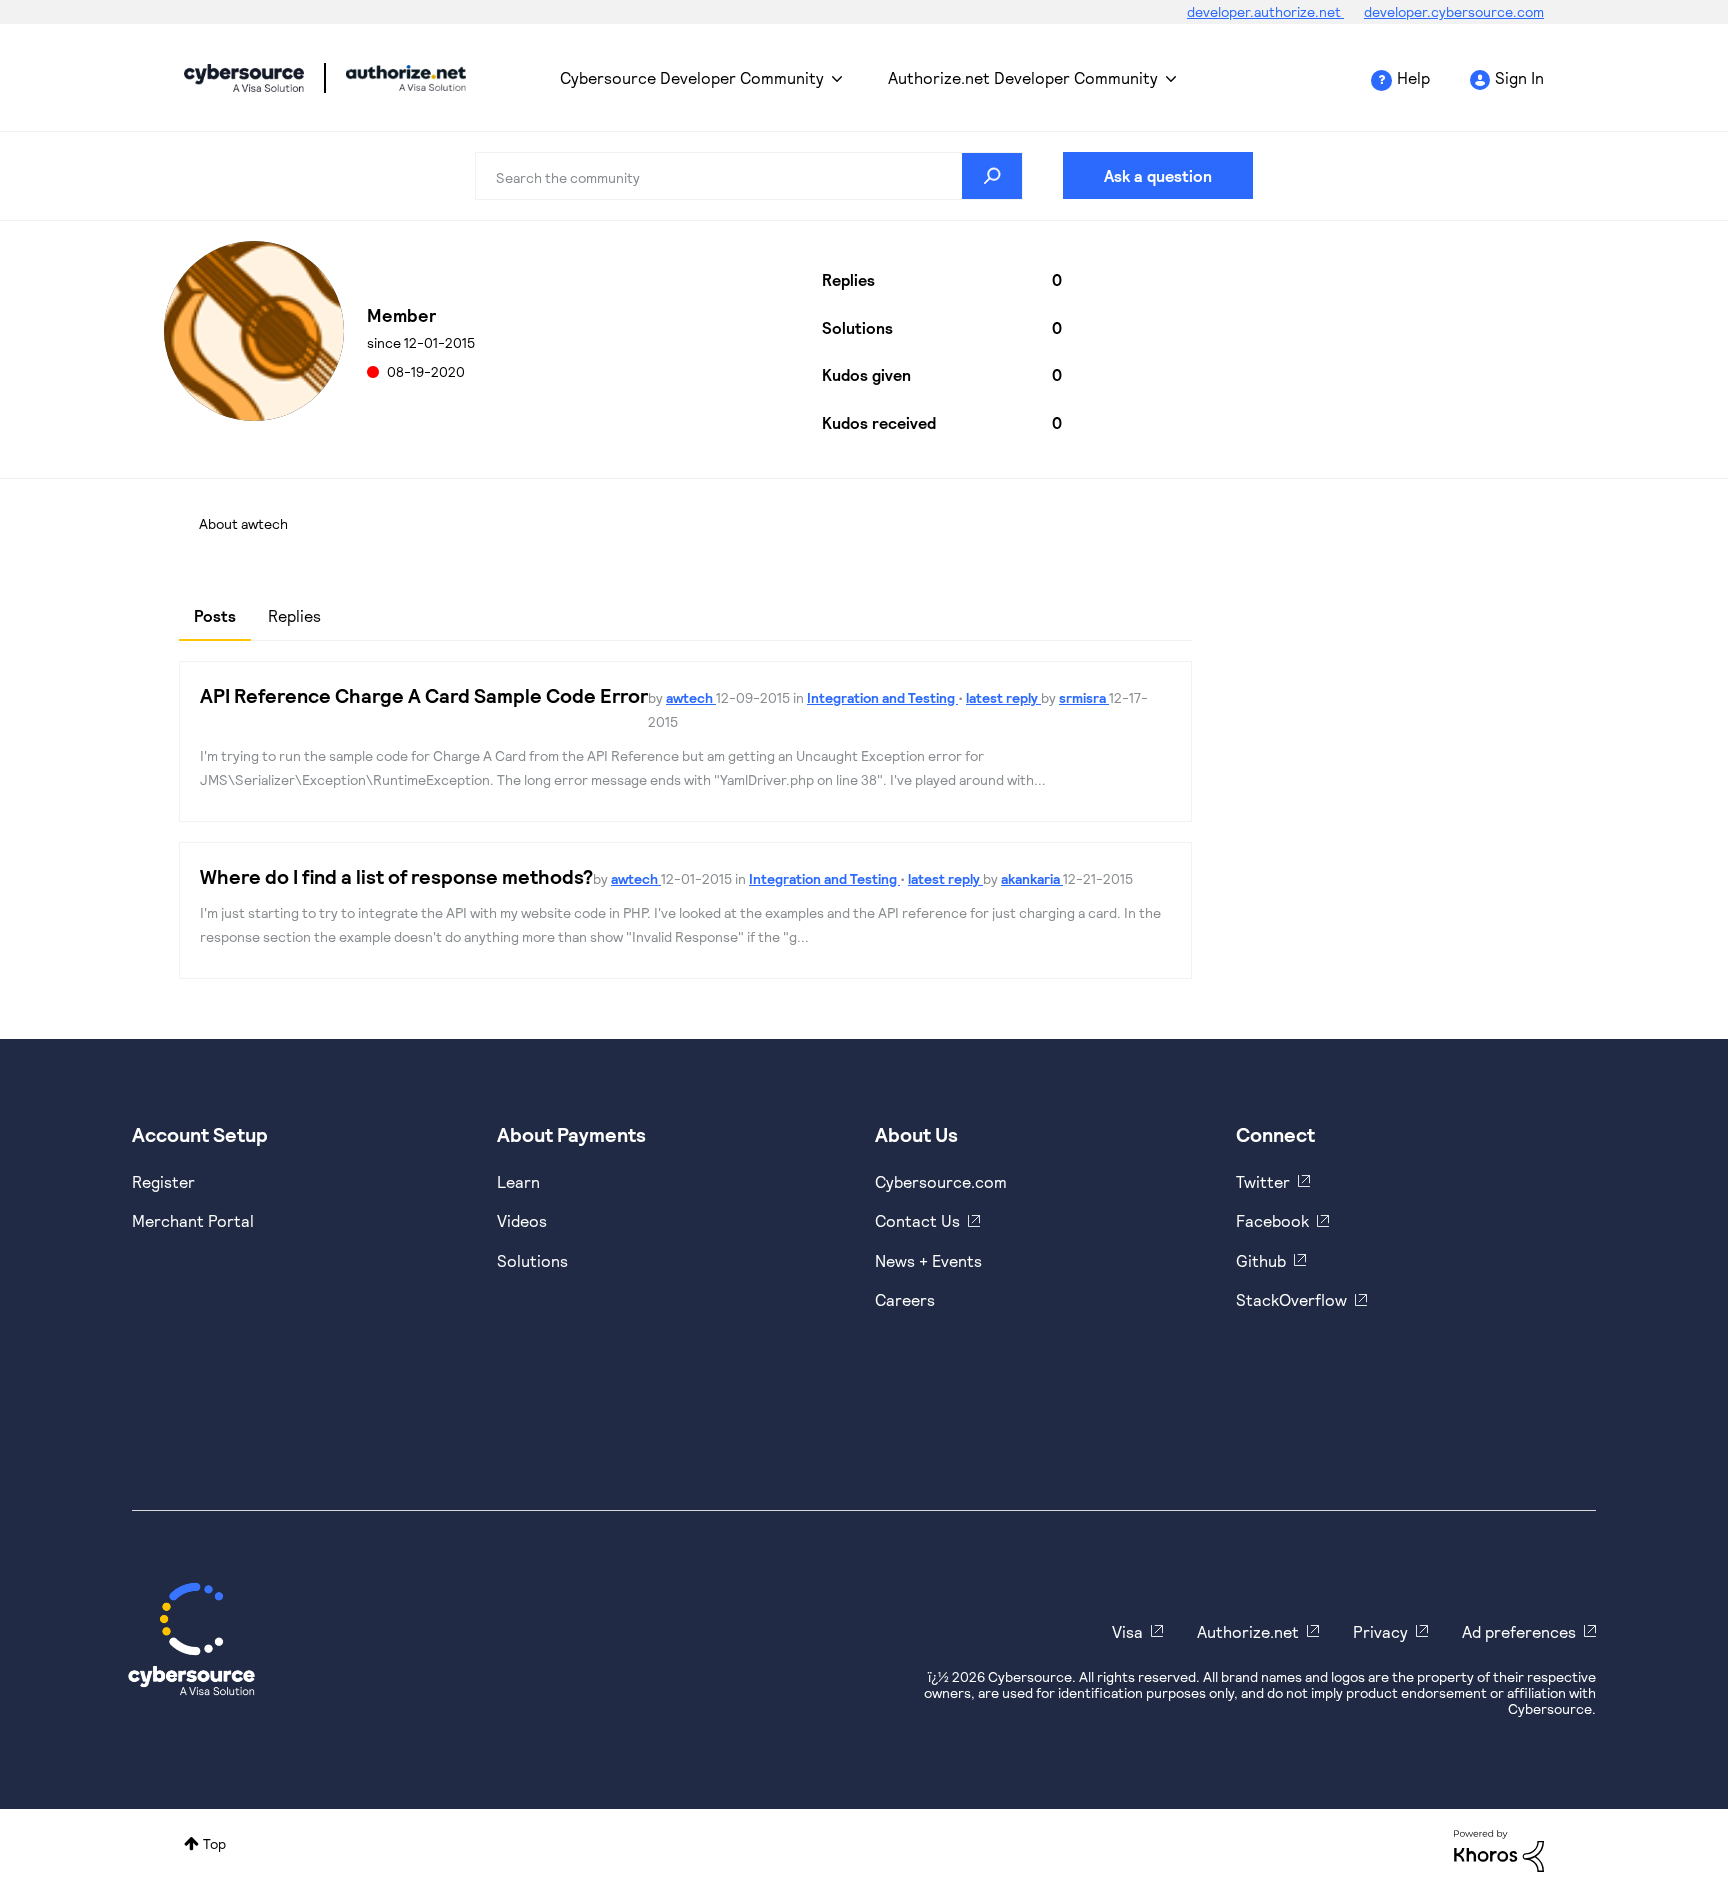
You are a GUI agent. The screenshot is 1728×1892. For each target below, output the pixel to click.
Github (1261, 1260)
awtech (691, 697)
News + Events (928, 1260)
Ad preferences (1519, 1631)
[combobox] (749, 176)
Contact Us (917, 1220)
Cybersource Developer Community (244, 78)
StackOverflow (1291, 1299)
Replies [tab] (294, 615)
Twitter (1263, 1181)
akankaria (1032, 878)
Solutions (532, 1260)
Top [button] (214, 1843)
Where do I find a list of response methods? (396, 876)
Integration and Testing (882, 697)
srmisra (1084, 697)
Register (163, 1181)
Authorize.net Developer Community (1023, 77)
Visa (1127, 1631)
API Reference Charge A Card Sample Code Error (424, 695)
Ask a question (1158, 175)
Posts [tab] (215, 615)
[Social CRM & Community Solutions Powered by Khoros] (1499, 1849)
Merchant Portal (193, 1220)
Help (1413, 77)
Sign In (1519, 77)
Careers (905, 1299)
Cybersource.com (941, 1181)
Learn (518, 1181)
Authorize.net (1248, 1631)
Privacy (1380, 1631)
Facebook (1272, 1220)
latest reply (1003, 697)
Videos (522, 1220)
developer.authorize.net (1265, 11)
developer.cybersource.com (1454, 11)
